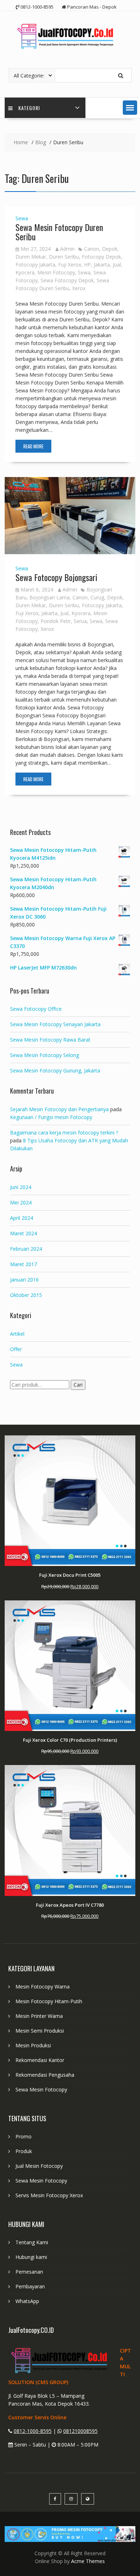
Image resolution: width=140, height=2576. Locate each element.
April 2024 (22, 1218)
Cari (78, 1385)
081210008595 (80, 2431)
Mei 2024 (21, 1202)
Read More (33, 446)
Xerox (79, 288)
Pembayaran (30, 2286)
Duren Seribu (64, 257)
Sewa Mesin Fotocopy (41, 2089)
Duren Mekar (31, 257)
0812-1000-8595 (33, 2431)
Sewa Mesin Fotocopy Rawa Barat (50, 1040)
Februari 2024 (26, 1249)
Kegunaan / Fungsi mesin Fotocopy (51, 1117)
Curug (97, 597)
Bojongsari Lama (50, 597)
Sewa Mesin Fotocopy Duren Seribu (59, 232)
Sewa (22, 218)
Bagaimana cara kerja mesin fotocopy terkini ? (64, 1133)
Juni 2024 (21, 1187)
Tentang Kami (32, 2242)
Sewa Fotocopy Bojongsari (56, 577)
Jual (117, 265)
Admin (67, 249)
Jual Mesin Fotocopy (39, 2166)
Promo (24, 2136)
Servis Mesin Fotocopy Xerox (49, 2195)
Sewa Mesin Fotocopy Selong (45, 1055)
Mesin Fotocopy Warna (43, 1987)
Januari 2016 (24, 1280)
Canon (92, 249)
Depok (110, 249)
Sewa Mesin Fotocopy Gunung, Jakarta (55, 1070)
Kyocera (25, 272)
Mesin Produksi (33, 2045)
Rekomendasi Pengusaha (45, 2075)
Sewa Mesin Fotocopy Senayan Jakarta (55, 1024)
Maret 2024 (24, 1233)
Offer (16, 1349)
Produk (24, 2151)
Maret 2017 (24, 1264)
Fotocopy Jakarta (35, 265)
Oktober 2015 (26, 1295)
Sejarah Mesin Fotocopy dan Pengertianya (59, 1109)
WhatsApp (27, 2301)
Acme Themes (88, 2561)
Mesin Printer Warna (39, 2016)
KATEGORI (29, 108)
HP (87, 265)
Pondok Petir (56, 621)
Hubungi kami (31, 2257)
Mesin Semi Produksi (40, 2031)
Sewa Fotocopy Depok (67, 280)
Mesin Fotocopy (56, 272)
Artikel (17, 1334)
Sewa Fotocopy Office (36, 1009)
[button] (130, 108)
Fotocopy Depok (101, 257)
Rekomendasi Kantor (40, 2060)
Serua (80, 621)
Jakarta (102, 265)
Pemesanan (29, 2272)
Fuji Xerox (70, 265)
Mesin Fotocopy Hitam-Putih (49, 2001)
